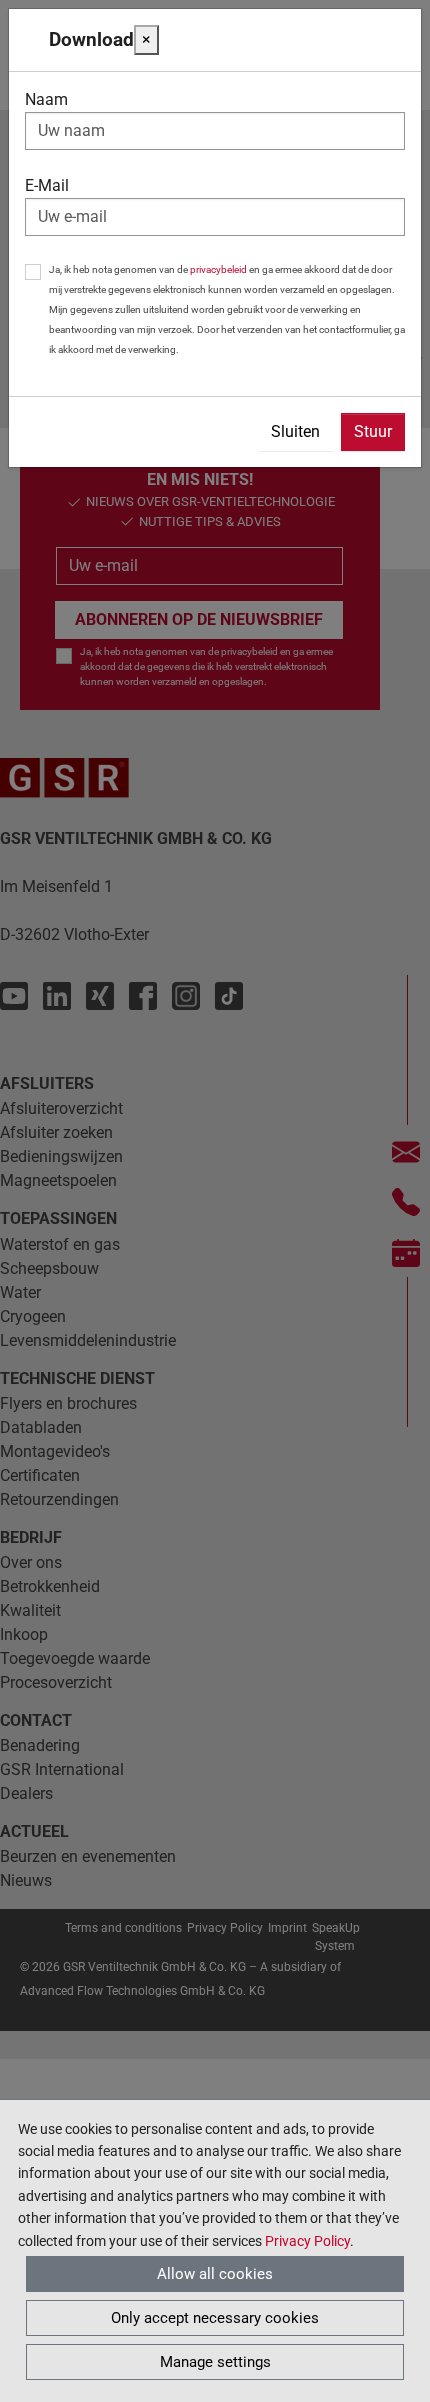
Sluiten (295, 431)
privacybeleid (218, 269)
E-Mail (47, 185)
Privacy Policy (307, 2241)
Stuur (373, 431)
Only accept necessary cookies (215, 2318)
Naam (46, 99)
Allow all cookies (215, 2274)
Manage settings (215, 2362)
